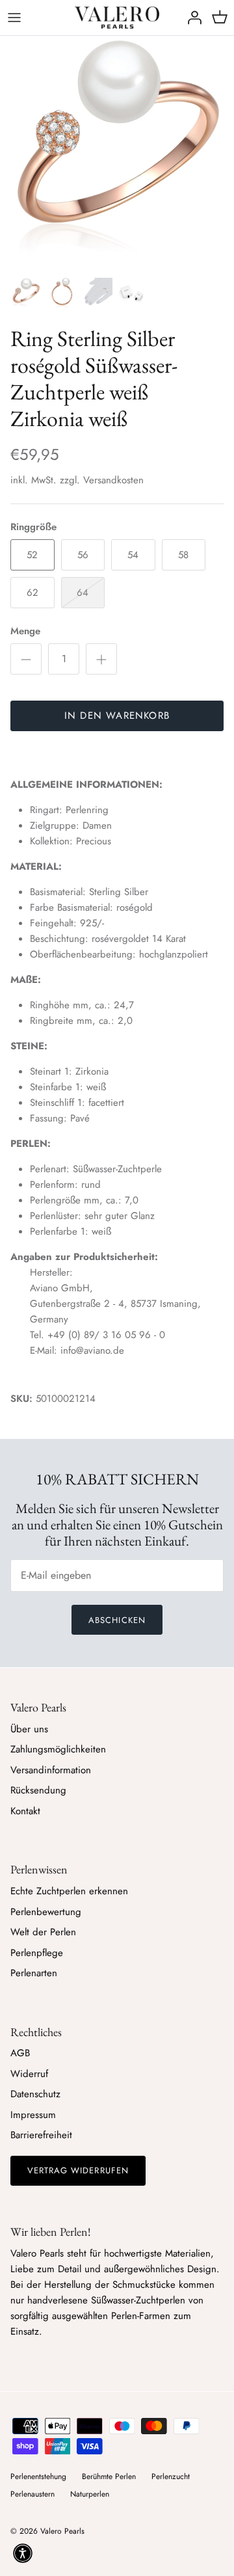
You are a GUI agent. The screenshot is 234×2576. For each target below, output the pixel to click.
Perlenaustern (32, 2494)
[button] (23, 2553)
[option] (117, 153)
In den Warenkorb (117, 716)
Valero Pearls (62, 2531)
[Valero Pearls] (117, 18)
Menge (25, 631)
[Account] (191, 18)
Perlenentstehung (38, 2476)
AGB (20, 2053)
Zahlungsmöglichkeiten (58, 1749)
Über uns (29, 1729)
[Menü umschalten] (14, 18)
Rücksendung (38, 1790)
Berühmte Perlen (109, 2476)
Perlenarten (34, 1973)
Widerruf (29, 2074)
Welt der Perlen (43, 1932)
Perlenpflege (37, 1953)
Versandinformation (51, 1770)
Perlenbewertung (46, 1912)
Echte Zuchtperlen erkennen (69, 1891)
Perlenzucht (171, 2476)
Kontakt (25, 1811)
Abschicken (117, 1620)
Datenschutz (35, 2094)
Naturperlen (90, 2494)
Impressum (33, 2115)
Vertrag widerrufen (78, 2170)
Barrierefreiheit (41, 2135)
